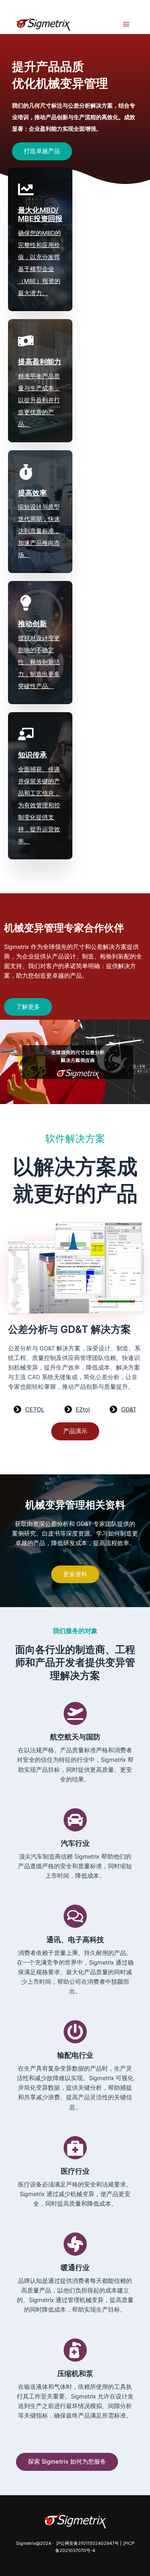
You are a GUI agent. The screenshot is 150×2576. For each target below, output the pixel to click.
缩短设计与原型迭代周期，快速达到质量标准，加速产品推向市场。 (39, 531)
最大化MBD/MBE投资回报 (40, 215)
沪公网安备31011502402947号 (87, 2543)
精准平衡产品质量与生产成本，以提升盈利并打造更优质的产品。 (39, 400)
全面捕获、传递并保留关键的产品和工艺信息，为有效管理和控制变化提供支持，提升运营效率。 (39, 805)
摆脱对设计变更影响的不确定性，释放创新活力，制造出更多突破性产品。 (39, 662)
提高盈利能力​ (40, 362)
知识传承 (32, 755)
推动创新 (32, 624)
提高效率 (32, 493)
